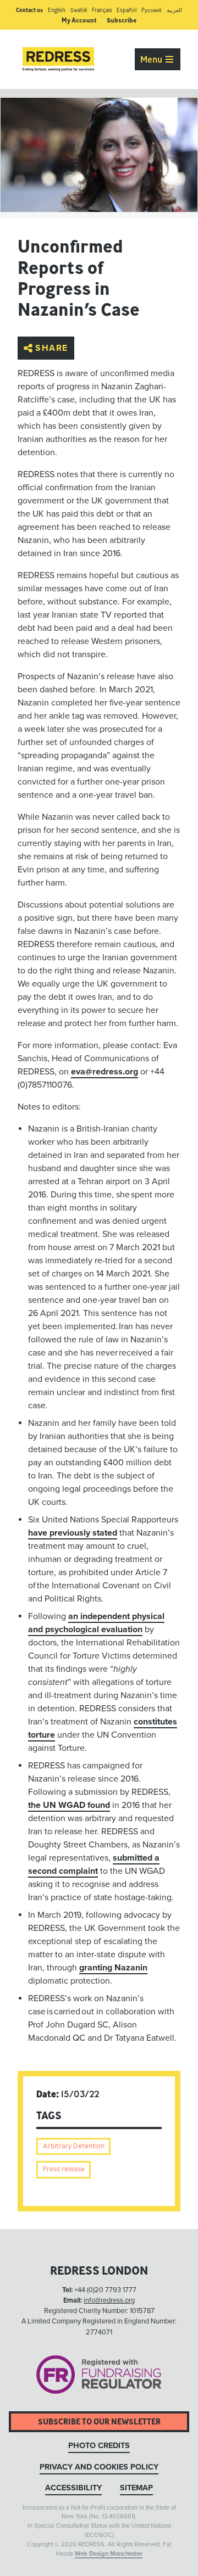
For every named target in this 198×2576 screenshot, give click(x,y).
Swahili (79, 10)
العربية (174, 10)
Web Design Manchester (109, 2554)
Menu (152, 59)
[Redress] (58, 59)
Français (102, 10)
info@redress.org (109, 2300)
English (57, 10)
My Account (79, 20)
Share (52, 348)
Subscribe (122, 20)
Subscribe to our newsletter (99, 2421)
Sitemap (136, 2488)
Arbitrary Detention (74, 2146)
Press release (64, 2169)
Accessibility (73, 2488)
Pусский (152, 10)
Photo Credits (99, 2446)
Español (127, 10)
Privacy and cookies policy (99, 2467)
